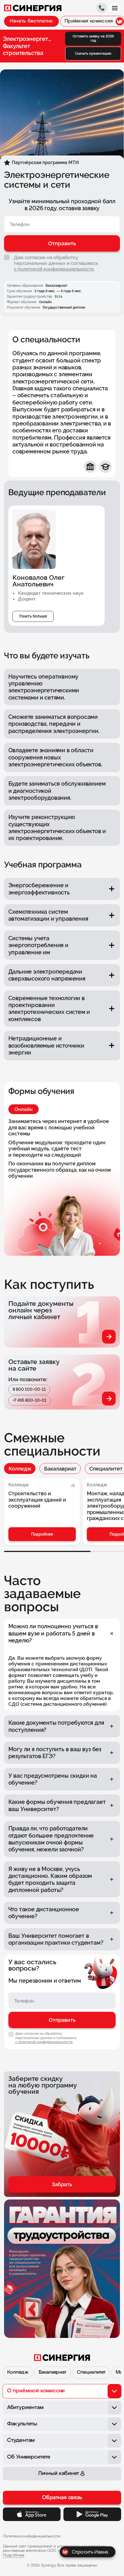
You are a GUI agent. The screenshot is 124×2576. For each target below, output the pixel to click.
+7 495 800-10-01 (30, 1400)
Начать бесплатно (31, 21)
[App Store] (32, 2514)
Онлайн (24, 1109)
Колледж (20, 1469)
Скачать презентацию (93, 54)
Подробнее (42, 1534)
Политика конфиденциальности (32, 2536)
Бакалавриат (60, 1469)
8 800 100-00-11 (29, 1389)
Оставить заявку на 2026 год (93, 38)
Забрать (62, 2184)
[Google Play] (92, 2514)
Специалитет (91, 2372)
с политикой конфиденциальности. (54, 269)
